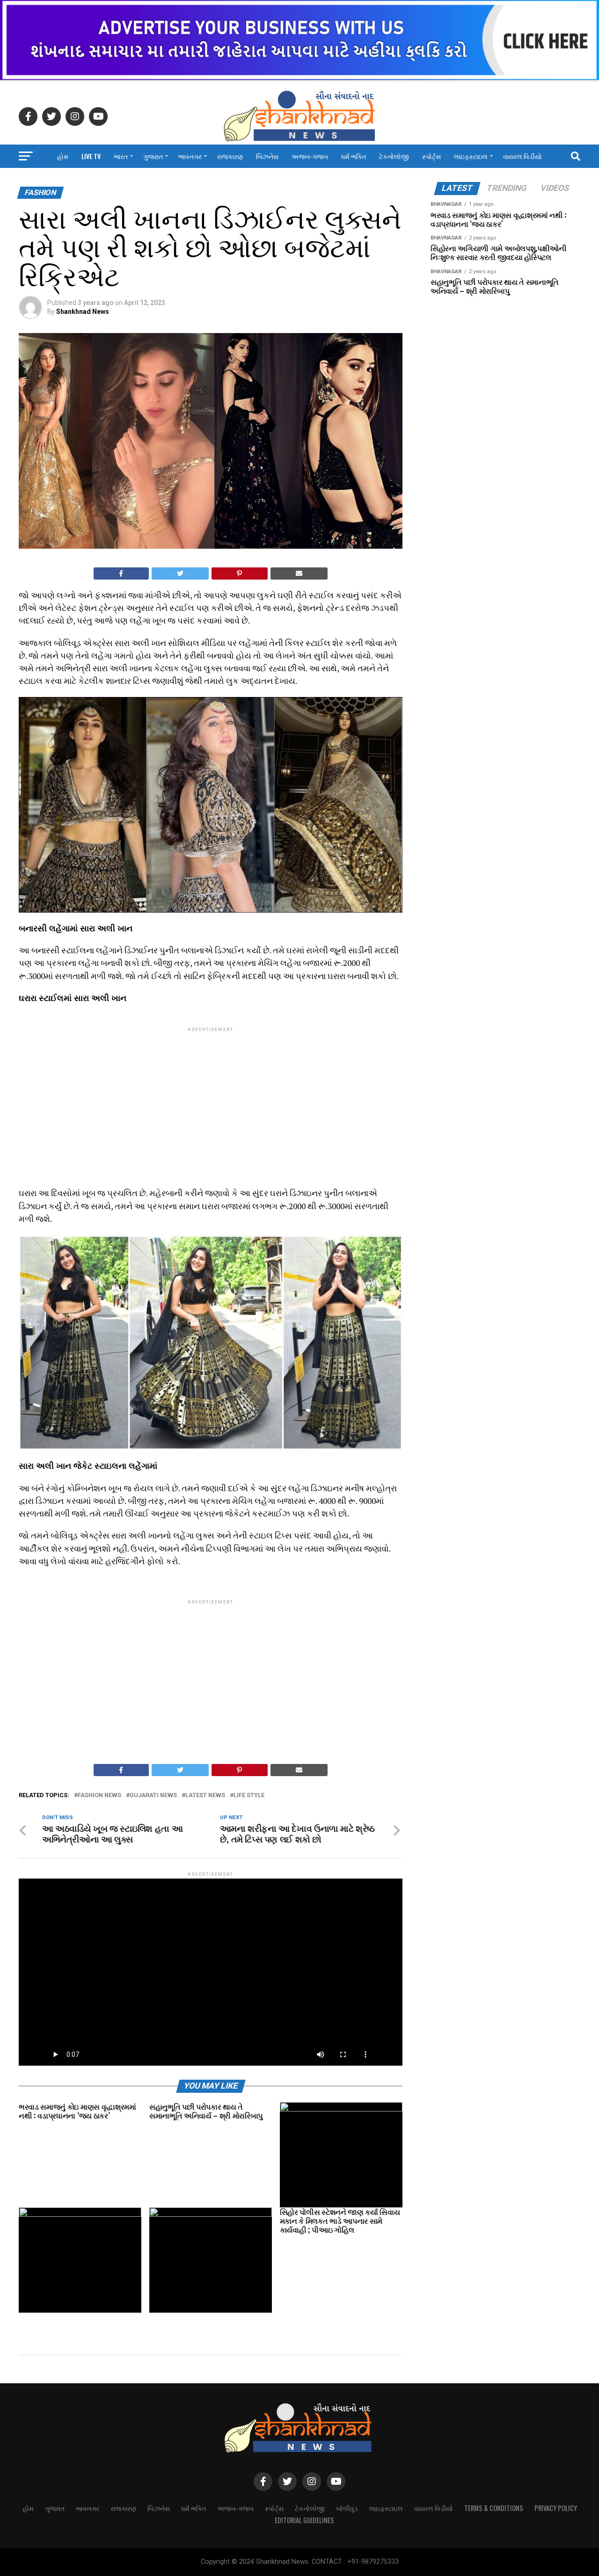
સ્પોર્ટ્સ (431, 156)
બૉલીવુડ (347, 2508)
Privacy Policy (556, 2508)
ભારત (121, 156)
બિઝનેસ (267, 156)
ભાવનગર (190, 156)
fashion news (99, 1796)
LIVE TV (91, 156)
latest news (205, 1796)
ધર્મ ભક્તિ (354, 156)
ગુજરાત (153, 156)
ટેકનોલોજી (394, 156)
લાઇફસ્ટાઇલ (471, 156)
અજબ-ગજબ (310, 156)
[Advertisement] (211, 1099)
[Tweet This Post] (180, 573)
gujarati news (153, 1796)
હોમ (63, 156)
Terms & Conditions (494, 2508)
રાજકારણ (230, 156)
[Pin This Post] (240, 573)
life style (249, 1796)
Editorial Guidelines (304, 2520)
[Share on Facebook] (121, 573)
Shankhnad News (83, 312)
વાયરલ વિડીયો (522, 156)
